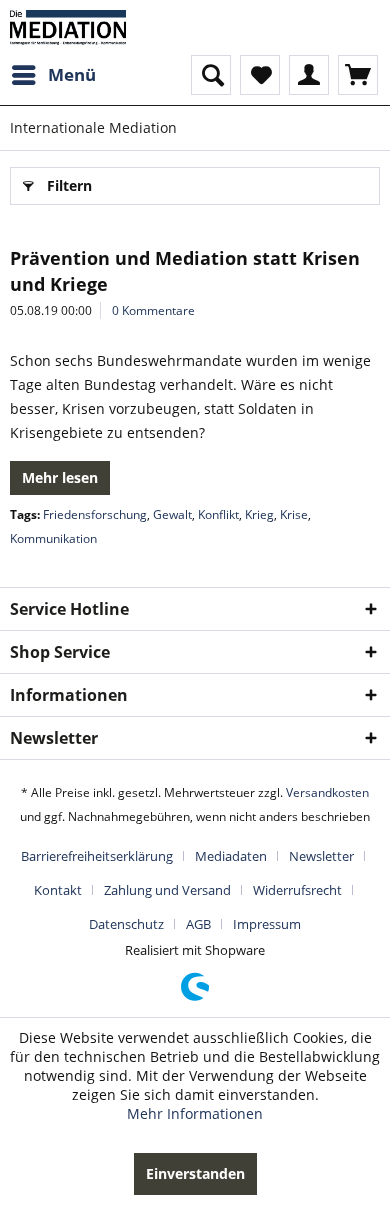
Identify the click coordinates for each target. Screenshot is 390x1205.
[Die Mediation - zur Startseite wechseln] (68, 27)
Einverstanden (195, 1173)
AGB (198, 924)
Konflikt (218, 514)
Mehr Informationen (195, 1113)
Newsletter (321, 856)
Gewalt (172, 514)
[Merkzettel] (260, 75)
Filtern (69, 185)
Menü (72, 74)
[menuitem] (53, 75)
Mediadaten (231, 856)
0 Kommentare (153, 310)
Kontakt (58, 890)
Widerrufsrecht (297, 890)
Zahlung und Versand (167, 890)
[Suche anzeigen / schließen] (211, 75)
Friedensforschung (95, 514)
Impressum (267, 924)
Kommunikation (53, 538)
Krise (294, 514)
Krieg (259, 514)
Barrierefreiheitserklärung (97, 856)
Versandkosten (327, 792)
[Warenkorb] (358, 75)
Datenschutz (126, 924)
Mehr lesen (60, 477)
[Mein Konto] (309, 75)
